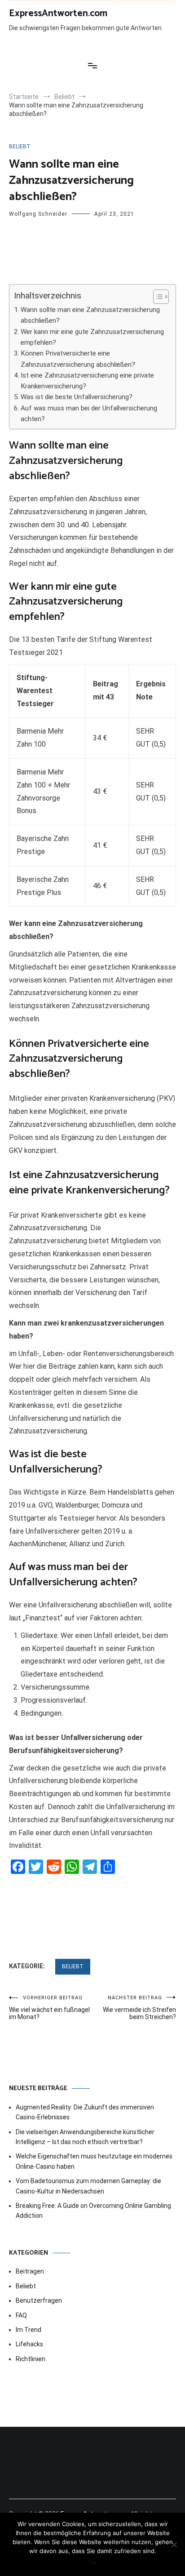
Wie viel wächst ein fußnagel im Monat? (49, 2008)
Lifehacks (29, 2344)
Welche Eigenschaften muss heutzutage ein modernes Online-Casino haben (94, 2161)
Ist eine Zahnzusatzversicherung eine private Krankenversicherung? (87, 381)
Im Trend (29, 2330)
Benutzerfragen (39, 2300)
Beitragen (30, 2271)
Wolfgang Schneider (38, 214)
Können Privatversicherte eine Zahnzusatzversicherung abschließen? (78, 359)
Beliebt (20, 147)
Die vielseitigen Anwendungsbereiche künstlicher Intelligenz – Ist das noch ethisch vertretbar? (85, 2137)
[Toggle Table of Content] (156, 297)
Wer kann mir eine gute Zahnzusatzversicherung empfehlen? (92, 337)
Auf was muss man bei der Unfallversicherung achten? (89, 414)
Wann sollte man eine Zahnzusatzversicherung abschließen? (90, 315)
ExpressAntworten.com (58, 13)
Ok (93, 2563)
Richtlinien (31, 2359)
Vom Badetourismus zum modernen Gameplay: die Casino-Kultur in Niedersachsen (88, 2186)
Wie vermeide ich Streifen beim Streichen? (139, 2008)
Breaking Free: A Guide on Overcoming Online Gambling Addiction (93, 2211)
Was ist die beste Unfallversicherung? (77, 397)
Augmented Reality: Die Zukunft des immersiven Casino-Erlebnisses (85, 2112)
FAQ (21, 2315)
